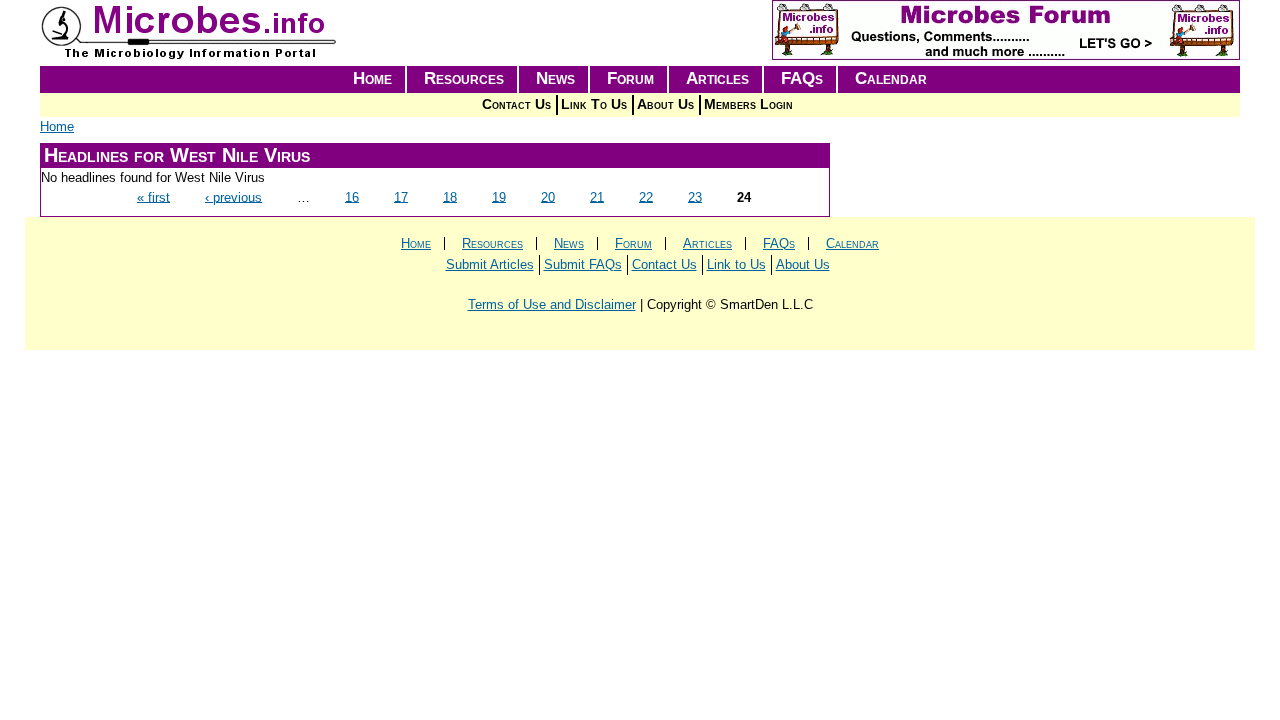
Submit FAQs (583, 264)
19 (499, 196)
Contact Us (516, 104)
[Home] (190, 55)
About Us (665, 104)
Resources (464, 78)
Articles (717, 78)
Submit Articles (490, 264)
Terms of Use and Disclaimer (552, 304)
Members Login (748, 104)
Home (372, 78)
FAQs (802, 78)
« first (153, 196)
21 (597, 196)
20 (548, 196)
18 (450, 196)
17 (401, 196)
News (555, 78)
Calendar (891, 78)
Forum (630, 78)
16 (352, 196)
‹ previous (233, 196)
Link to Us (736, 264)
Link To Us (594, 104)
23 (695, 196)
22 (646, 196)
